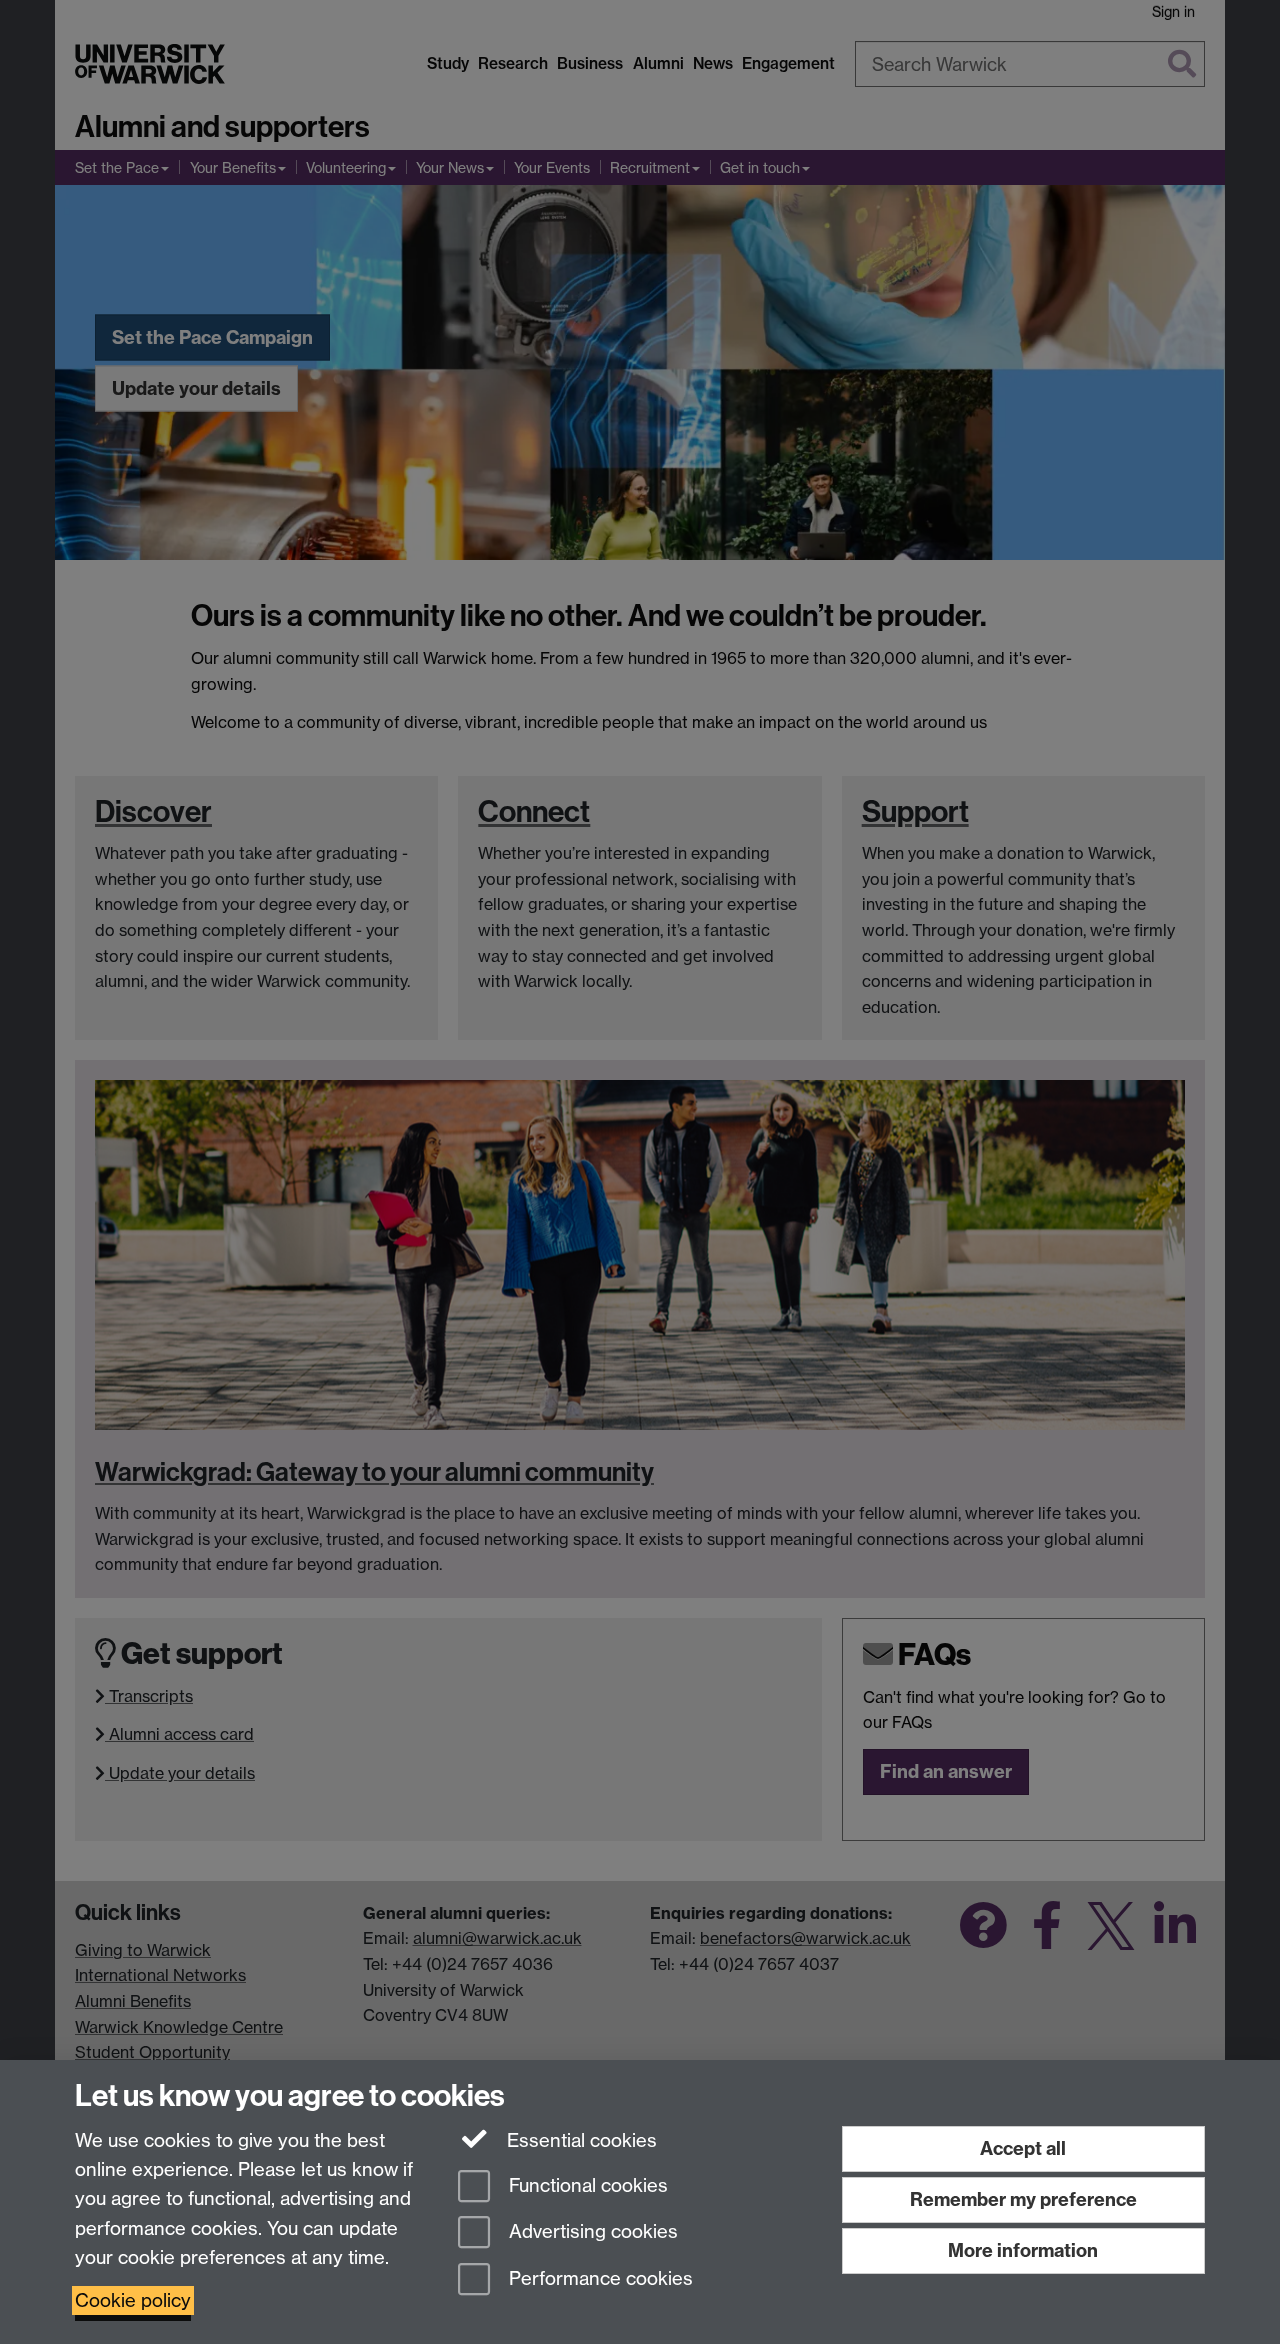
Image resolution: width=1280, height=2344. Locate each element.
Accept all (1023, 2148)
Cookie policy (133, 2300)
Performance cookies (598, 2279)
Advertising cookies (591, 2232)
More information (1023, 2250)
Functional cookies (586, 2185)
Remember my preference (1023, 2199)
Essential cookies (579, 2140)
